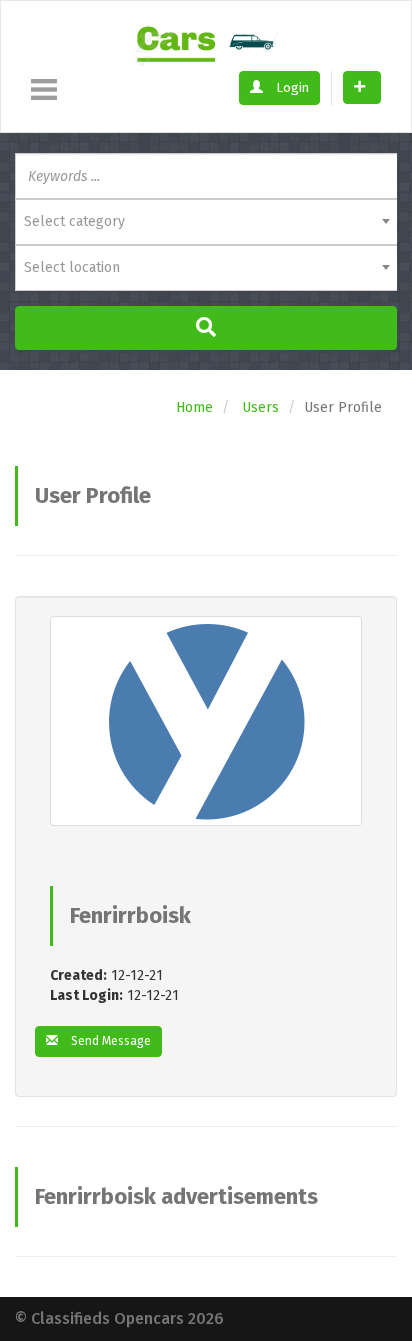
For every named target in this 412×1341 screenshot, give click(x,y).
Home (194, 407)
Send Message (109, 1041)
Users (260, 407)
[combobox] (206, 222)
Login (291, 87)
